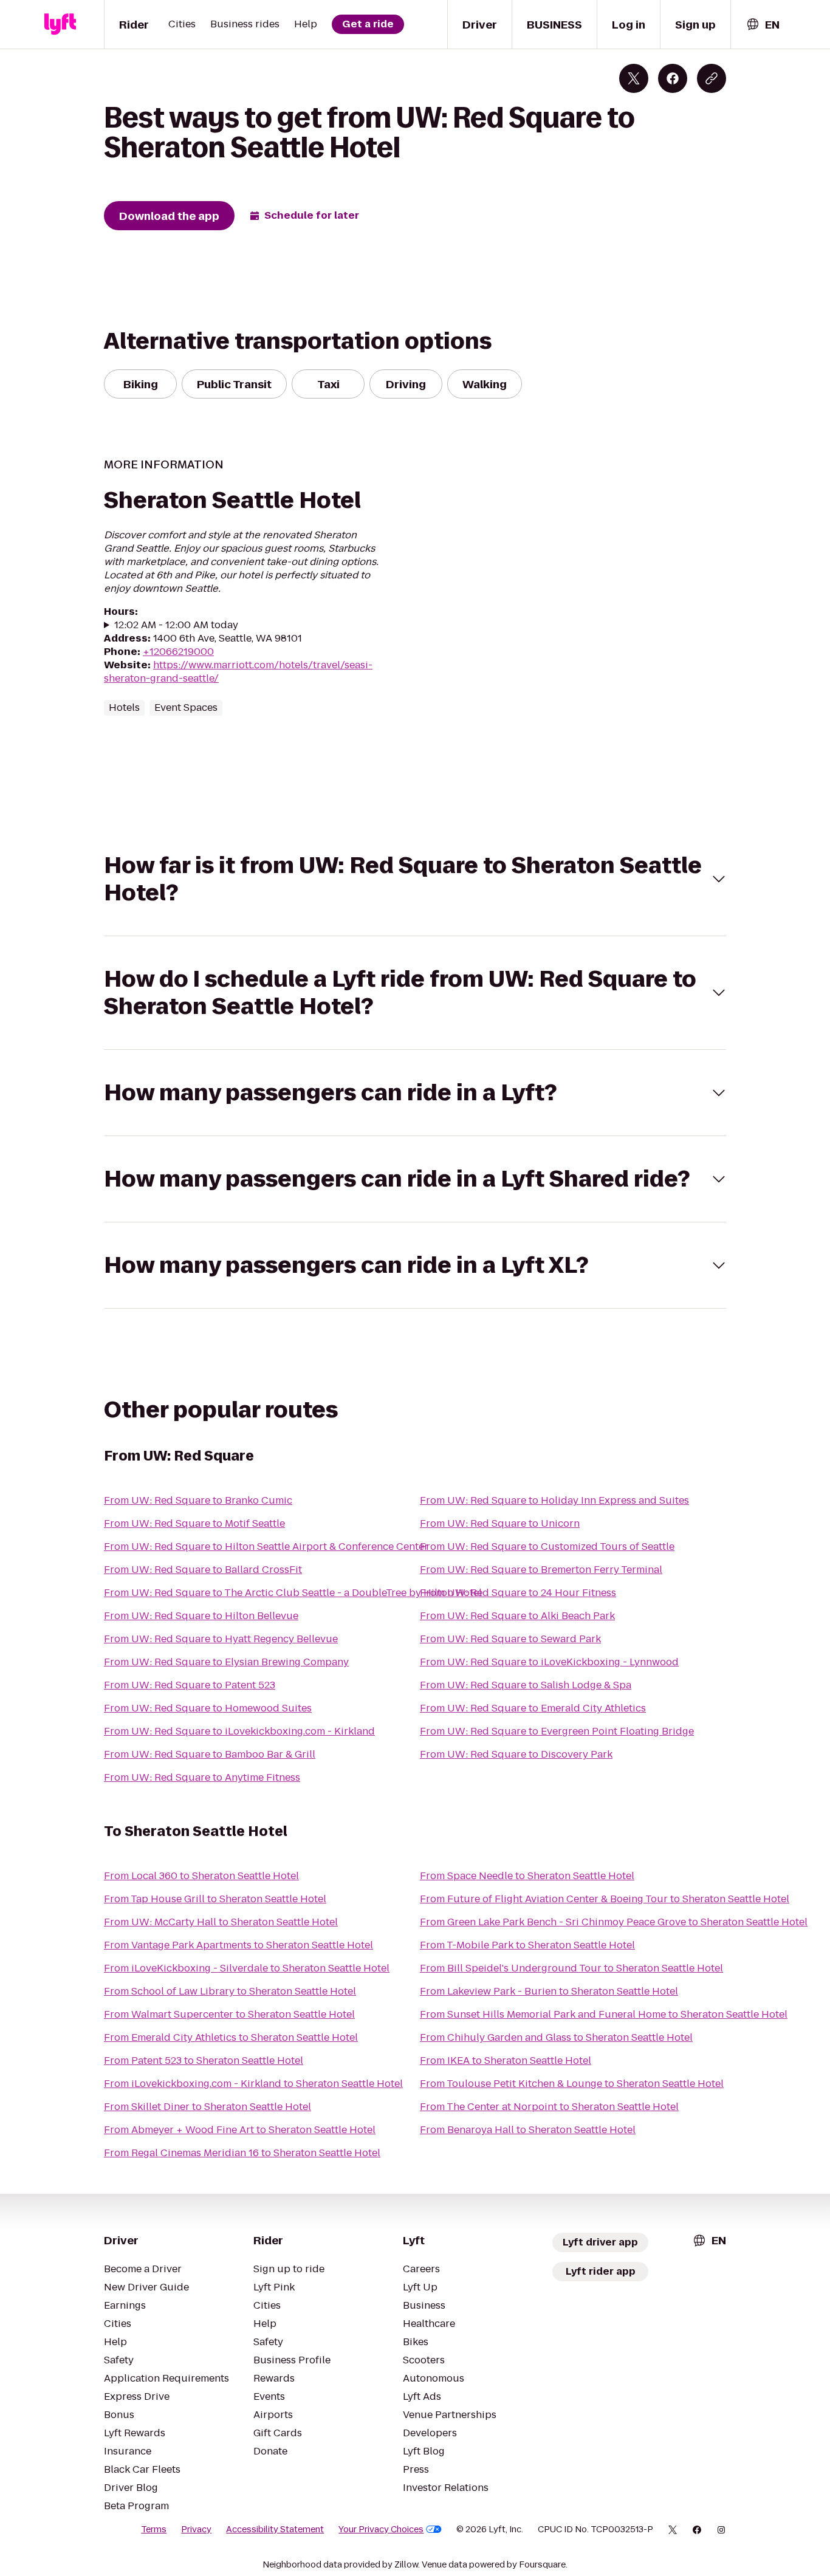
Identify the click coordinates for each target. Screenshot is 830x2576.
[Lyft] (60, 24)
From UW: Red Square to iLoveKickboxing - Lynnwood (549, 1662)
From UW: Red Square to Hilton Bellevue (201, 1616)
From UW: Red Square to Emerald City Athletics (533, 1708)
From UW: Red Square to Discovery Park (516, 1754)
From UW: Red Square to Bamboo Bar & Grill (210, 1754)
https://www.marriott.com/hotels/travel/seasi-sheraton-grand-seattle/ (238, 672)
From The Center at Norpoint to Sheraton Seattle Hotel (549, 2107)
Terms (154, 2529)
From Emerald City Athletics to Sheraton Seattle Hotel (231, 2037)
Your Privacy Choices (381, 2529)
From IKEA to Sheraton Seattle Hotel (506, 2060)
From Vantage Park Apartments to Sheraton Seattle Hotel (238, 1945)
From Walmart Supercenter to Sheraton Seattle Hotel (229, 2014)
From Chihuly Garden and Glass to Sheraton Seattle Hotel (556, 2037)
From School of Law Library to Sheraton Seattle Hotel (230, 1991)
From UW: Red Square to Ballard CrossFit (203, 1570)
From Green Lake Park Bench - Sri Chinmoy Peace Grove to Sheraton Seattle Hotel (614, 1922)
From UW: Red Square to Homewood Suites (208, 1708)
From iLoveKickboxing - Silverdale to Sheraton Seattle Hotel (247, 1968)
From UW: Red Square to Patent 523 (190, 1685)
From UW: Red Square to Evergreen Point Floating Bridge (557, 1731)
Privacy (196, 2529)
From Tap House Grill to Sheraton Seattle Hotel (215, 1899)
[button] (415, 879)
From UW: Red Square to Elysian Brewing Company (226, 1662)
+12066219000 (178, 652)
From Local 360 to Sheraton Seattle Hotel (201, 1876)
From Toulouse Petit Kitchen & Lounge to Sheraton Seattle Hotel (572, 2084)
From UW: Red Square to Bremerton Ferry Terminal (541, 1570)
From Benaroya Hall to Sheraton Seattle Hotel (528, 2130)
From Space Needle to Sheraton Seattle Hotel (527, 1876)
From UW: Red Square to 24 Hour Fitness (518, 1593)
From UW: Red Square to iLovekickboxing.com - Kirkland (239, 1731)
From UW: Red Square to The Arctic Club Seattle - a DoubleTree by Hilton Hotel (293, 1593)
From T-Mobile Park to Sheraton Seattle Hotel (527, 1945)
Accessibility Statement (275, 2529)
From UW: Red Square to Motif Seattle (194, 1523)
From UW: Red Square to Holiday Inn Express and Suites (554, 1500)
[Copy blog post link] (712, 78)
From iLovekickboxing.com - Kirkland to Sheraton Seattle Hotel (253, 2084)
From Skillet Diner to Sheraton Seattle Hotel (207, 2107)
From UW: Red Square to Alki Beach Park (517, 1616)
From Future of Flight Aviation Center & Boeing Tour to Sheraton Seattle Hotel (605, 1899)
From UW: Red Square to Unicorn (500, 1523)
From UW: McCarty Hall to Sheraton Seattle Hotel (221, 1922)
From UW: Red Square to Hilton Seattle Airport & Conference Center (266, 1547)
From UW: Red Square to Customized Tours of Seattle (547, 1547)
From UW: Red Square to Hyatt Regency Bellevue (221, 1639)
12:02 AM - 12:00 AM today (176, 625)
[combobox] (763, 25)
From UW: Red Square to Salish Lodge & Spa (526, 1685)
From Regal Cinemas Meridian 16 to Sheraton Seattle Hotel (242, 2153)
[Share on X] (634, 78)
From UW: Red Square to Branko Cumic (198, 1500)
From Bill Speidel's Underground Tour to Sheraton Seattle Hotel (571, 1968)
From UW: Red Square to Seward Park (510, 1639)
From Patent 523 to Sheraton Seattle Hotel (204, 2060)
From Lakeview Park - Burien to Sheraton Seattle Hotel (549, 1991)
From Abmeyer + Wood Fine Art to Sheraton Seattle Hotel (240, 2130)
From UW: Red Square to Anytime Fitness (202, 1777)
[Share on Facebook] (673, 78)
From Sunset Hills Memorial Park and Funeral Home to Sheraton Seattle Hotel (604, 2014)
